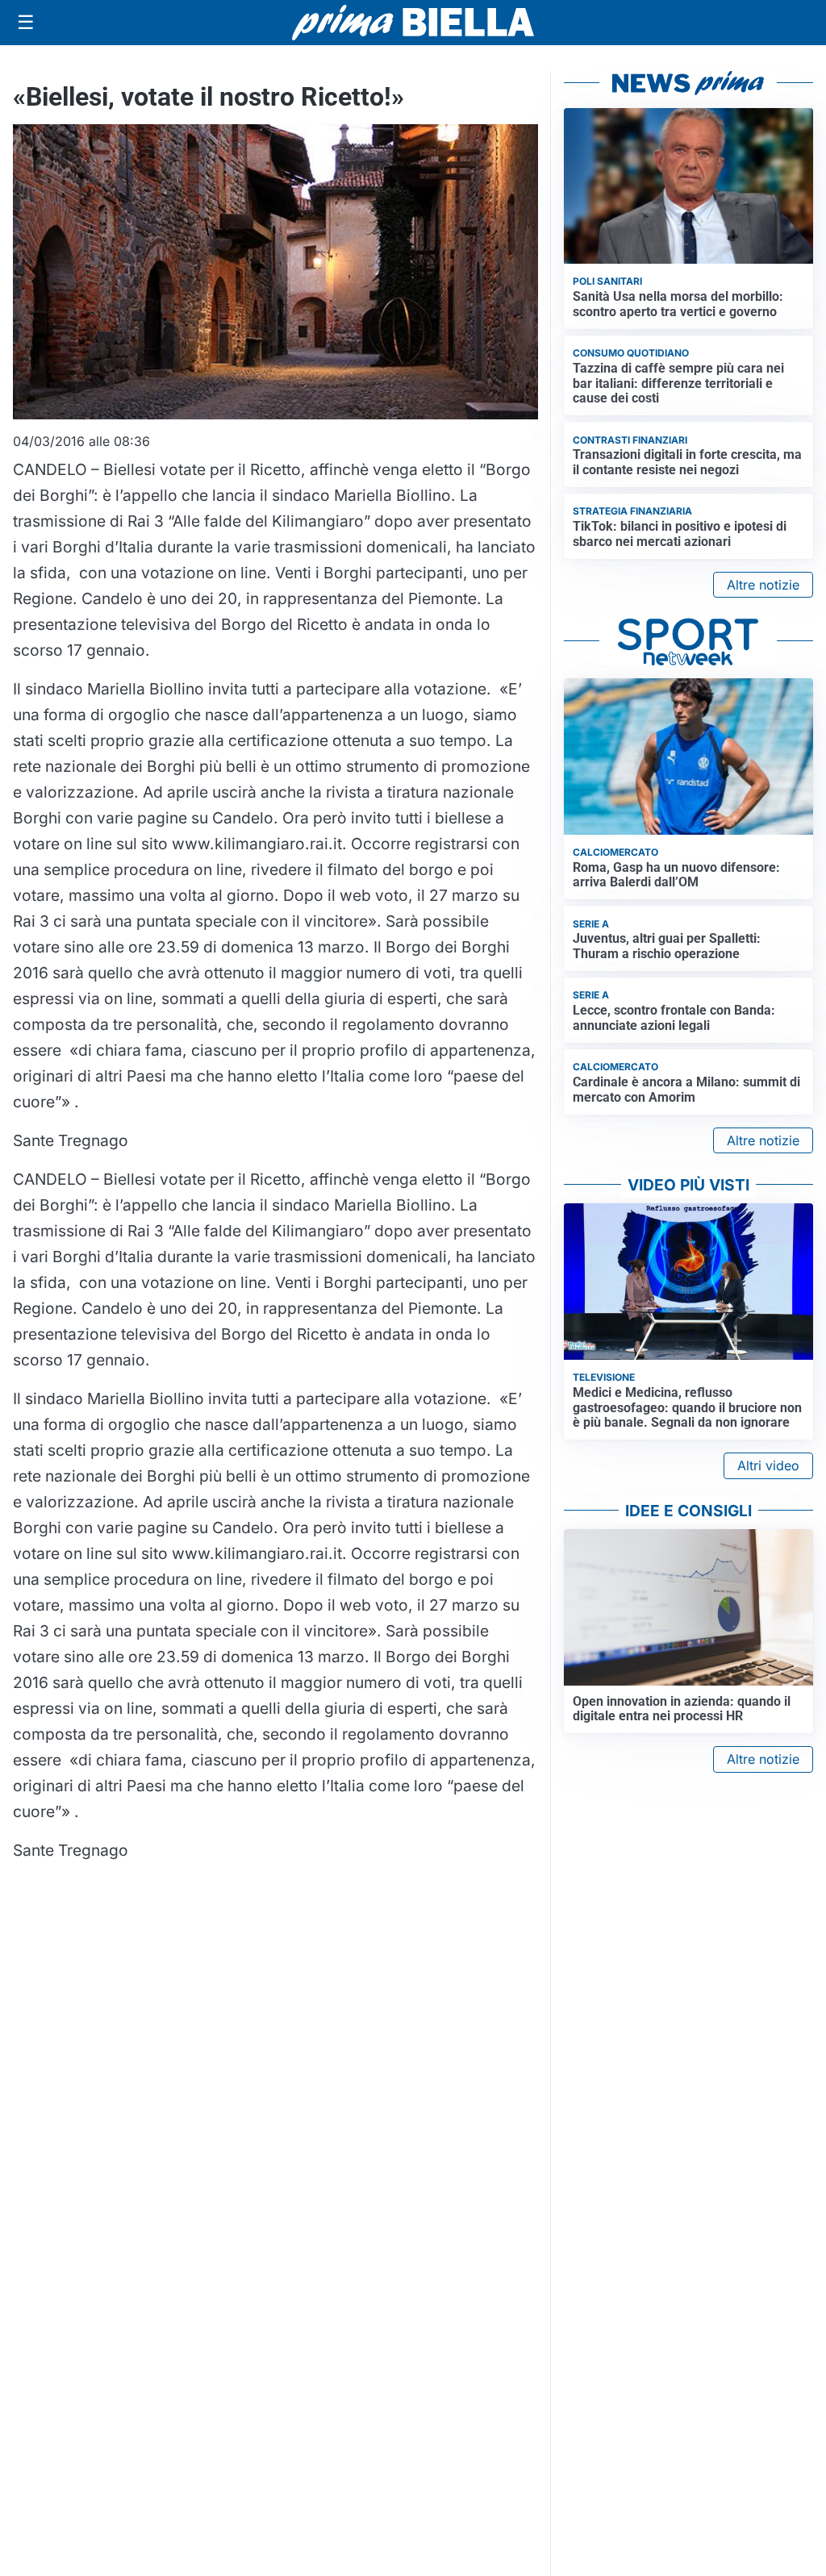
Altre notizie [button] (763, 585)
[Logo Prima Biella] (413, 22)
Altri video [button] (768, 1465)
